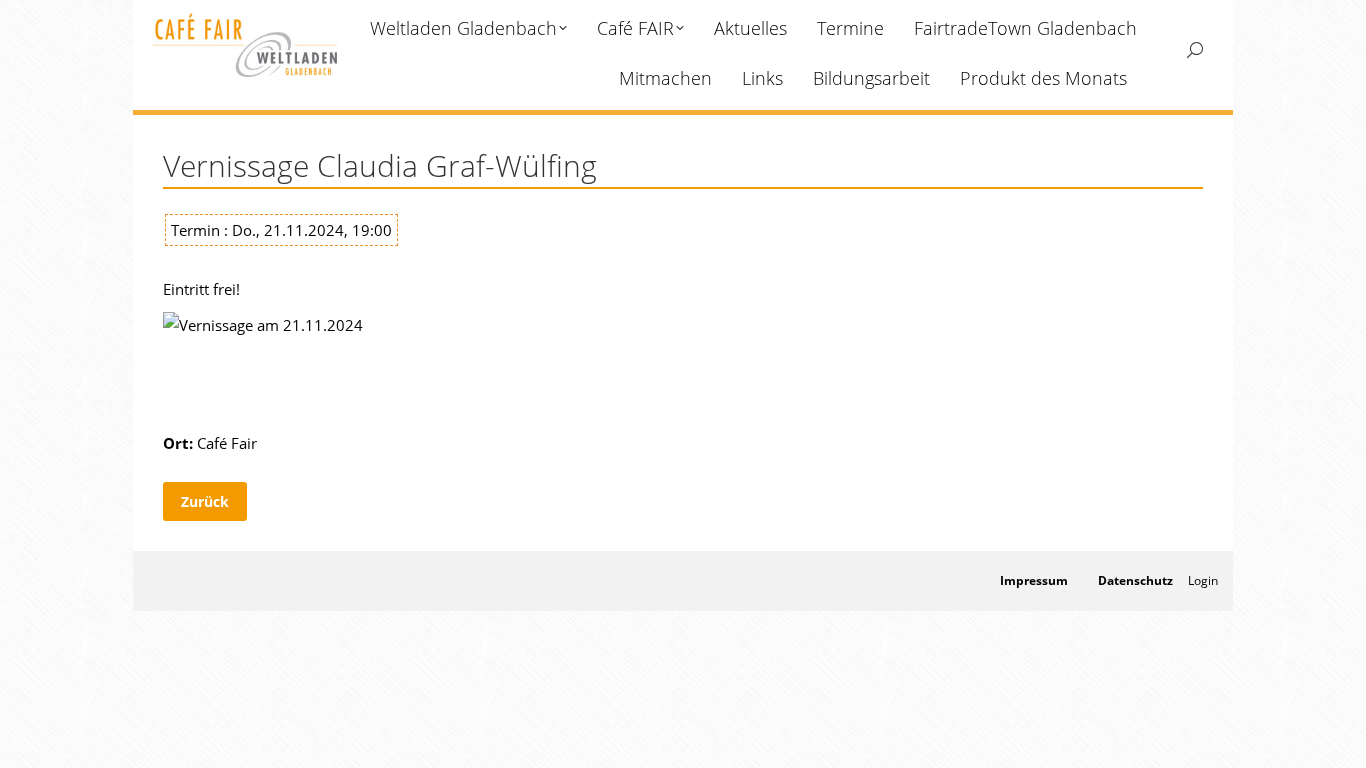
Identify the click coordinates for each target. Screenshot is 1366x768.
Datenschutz (1135, 580)
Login (1203, 580)
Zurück (205, 501)
